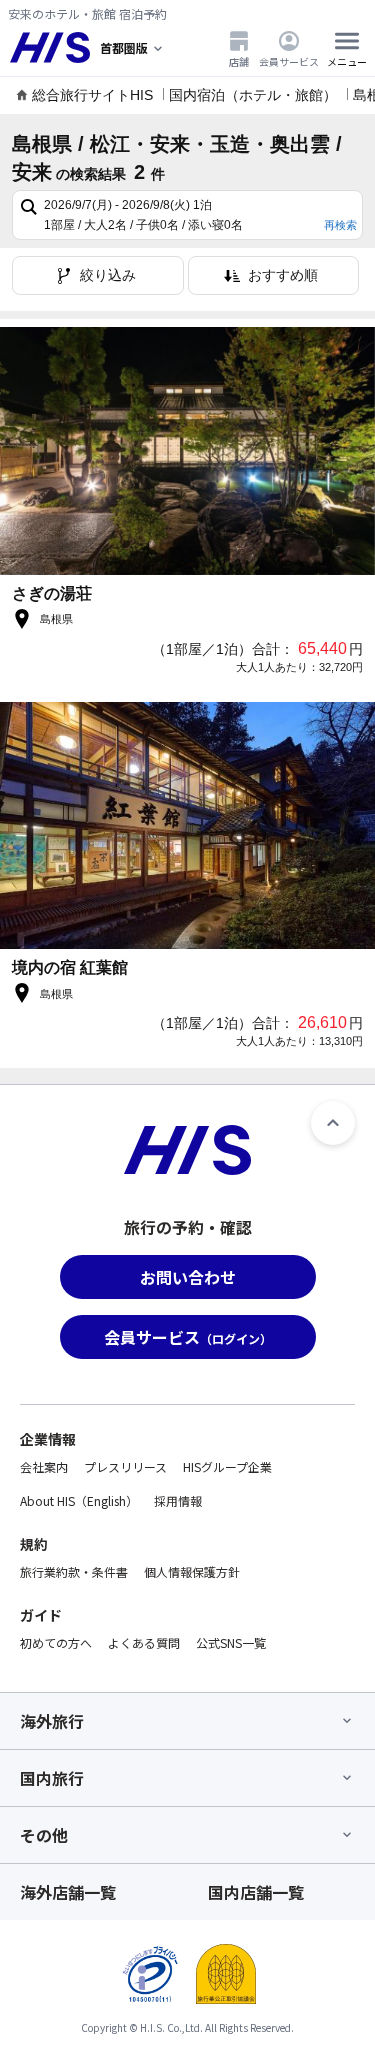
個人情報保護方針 (192, 1571)
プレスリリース (125, 1466)
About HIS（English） (79, 1500)
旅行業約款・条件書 (74, 1571)
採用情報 (178, 1500)
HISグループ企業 (227, 1466)
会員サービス (289, 61)
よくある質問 (144, 1642)
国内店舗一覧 (256, 1892)
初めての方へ (56, 1642)
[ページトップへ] (333, 1123)
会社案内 (44, 1466)
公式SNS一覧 (231, 1642)
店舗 (239, 61)
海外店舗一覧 (68, 1892)
